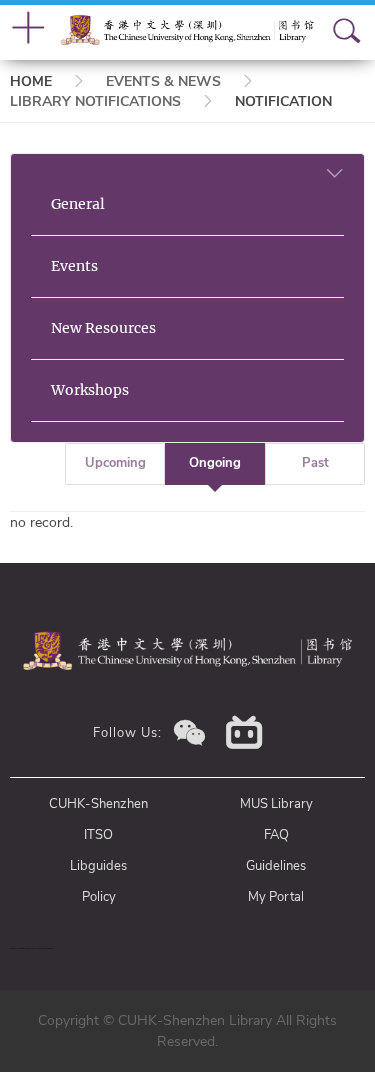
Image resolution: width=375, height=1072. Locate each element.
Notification (283, 101)
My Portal (276, 897)
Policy (99, 897)
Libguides (98, 866)
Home (31, 81)
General (78, 204)
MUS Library (276, 804)
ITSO (98, 835)
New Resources (103, 328)
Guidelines (276, 866)
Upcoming (115, 463)
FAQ (276, 835)
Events (74, 266)
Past (315, 463)
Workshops (90, 390)
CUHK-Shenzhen (98, 804)
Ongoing (215, 463)
